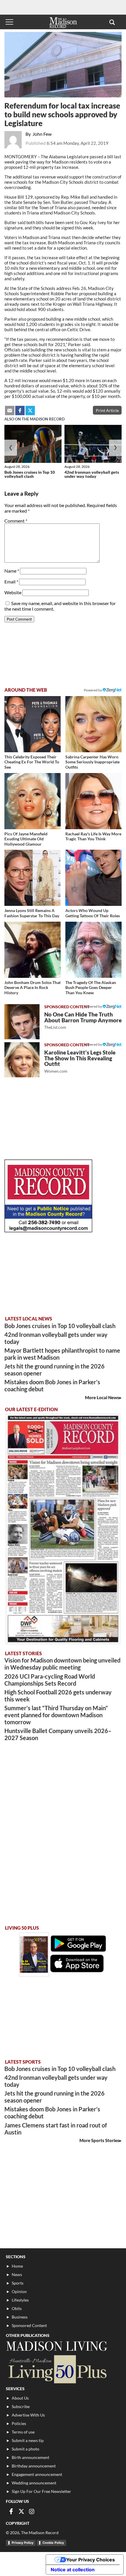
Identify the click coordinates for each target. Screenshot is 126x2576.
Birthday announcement (34, 2466)
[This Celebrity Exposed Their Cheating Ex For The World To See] (33, 724)
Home (17, 2266)
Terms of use (23, 2432)
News (17, 2274)
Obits (17, 2308)
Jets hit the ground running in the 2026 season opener (55, 1370)
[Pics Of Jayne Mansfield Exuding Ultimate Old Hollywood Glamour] (33, 801)
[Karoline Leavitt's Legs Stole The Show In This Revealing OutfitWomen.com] (22, 1060)
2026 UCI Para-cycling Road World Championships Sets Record (50, 1680)
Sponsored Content (29, 2325)
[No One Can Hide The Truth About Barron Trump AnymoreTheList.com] (22, 1022)
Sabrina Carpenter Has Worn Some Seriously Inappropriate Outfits (92, 762)
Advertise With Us (28, 2415)
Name (12, 571)
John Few (42, 134)
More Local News (102, 1397)
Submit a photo (25, 2449)
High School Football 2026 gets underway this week (58, 1696)
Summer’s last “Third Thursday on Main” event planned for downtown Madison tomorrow (56, 1715)
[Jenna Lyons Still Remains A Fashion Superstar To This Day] (33, 878)
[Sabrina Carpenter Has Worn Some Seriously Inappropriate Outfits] (93, 724)
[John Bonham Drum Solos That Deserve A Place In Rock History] (33, 950)
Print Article (107, 410)
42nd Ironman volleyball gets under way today (92, 474)
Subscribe (21, 2406)
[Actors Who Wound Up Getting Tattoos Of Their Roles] (93, 878)
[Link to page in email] (10, 411)
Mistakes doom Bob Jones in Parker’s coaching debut (52, 1385)
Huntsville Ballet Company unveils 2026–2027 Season (58, 1734)
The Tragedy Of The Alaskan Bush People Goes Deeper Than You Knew (91, 988)
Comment (16, 521)
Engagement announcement (37, 2474)
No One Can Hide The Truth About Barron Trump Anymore (83, 1020)
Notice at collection (73, 2570)
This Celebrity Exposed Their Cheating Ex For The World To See (32, 762)
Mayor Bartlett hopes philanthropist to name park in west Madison (62, 1354)
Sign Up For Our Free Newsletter (41, 2491)
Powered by (93, 1006)
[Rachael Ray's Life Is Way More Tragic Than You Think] (93, 801)
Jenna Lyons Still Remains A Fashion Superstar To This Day (32, 913)
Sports (18, 2283)
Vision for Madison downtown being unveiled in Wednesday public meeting (62, 1664)
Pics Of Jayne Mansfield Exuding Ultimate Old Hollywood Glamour (26, 839)
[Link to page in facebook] (20, 411)
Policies (19, 2423)
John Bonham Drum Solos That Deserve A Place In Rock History (33, 988)
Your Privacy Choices (91, 2560)
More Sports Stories (99, 2140)
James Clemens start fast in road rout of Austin (56, 2129)
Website (13, 592)
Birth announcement (30, 2457)
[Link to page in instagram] (32, 2511)
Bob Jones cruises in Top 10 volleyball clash (30, 474)
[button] (112, 22)
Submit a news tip (28, 2440)
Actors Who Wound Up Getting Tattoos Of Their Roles (93, 913)
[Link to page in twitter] (30, 411)
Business (20, 2317)
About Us (20, 2398)
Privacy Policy (23, 2543)
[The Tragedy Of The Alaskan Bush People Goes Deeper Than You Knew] (93, 950)
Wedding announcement (34, 2483)
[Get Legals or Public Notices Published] (48, 1231)
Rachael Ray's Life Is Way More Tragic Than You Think (93, 836)
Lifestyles (20, 2300)
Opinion (19, 2291)
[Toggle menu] (9, 22)
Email (11, 582)
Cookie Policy (53, 2543)
